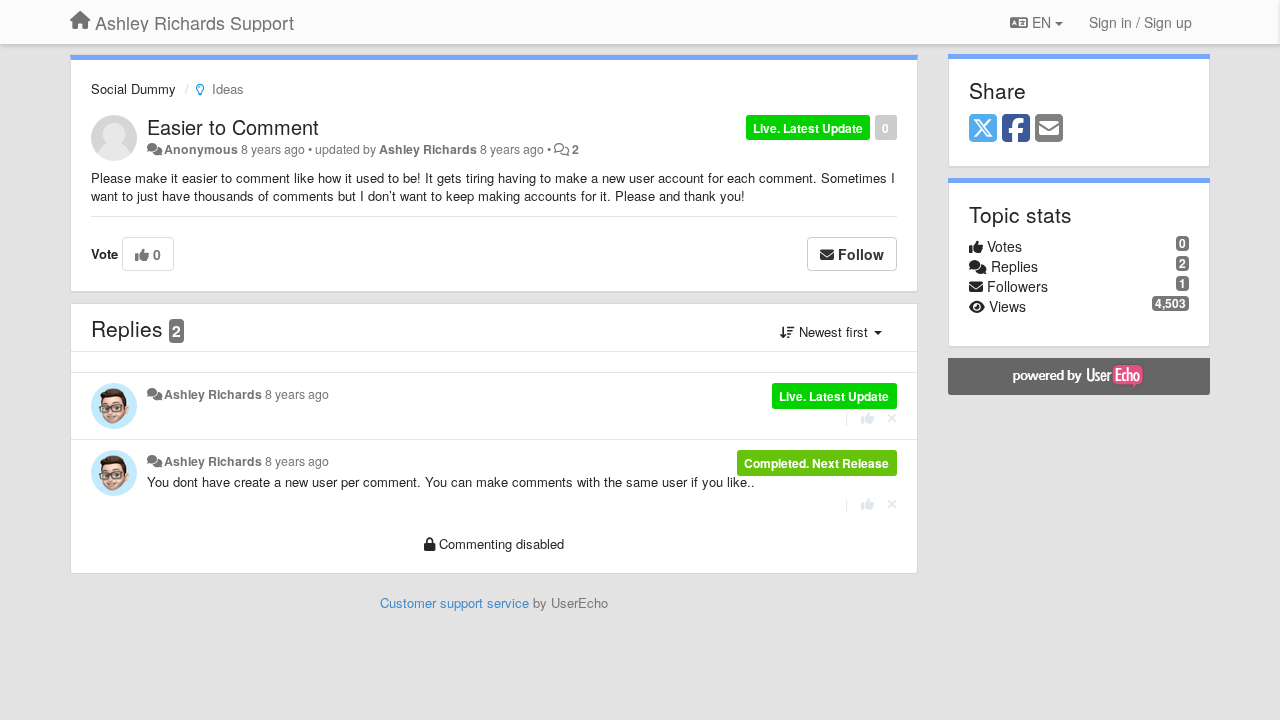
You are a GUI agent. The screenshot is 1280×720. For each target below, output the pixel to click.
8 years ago (297, 394)
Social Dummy (133, 88)
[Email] (1049, 129)
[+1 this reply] (867, 417)
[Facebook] (1016, 129)
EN (1041, 22)
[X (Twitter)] (983, 129)
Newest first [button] (833, 331)
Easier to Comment (233, 126)
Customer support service (454, 602)
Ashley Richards (428, 149)
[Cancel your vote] (892, 417)
